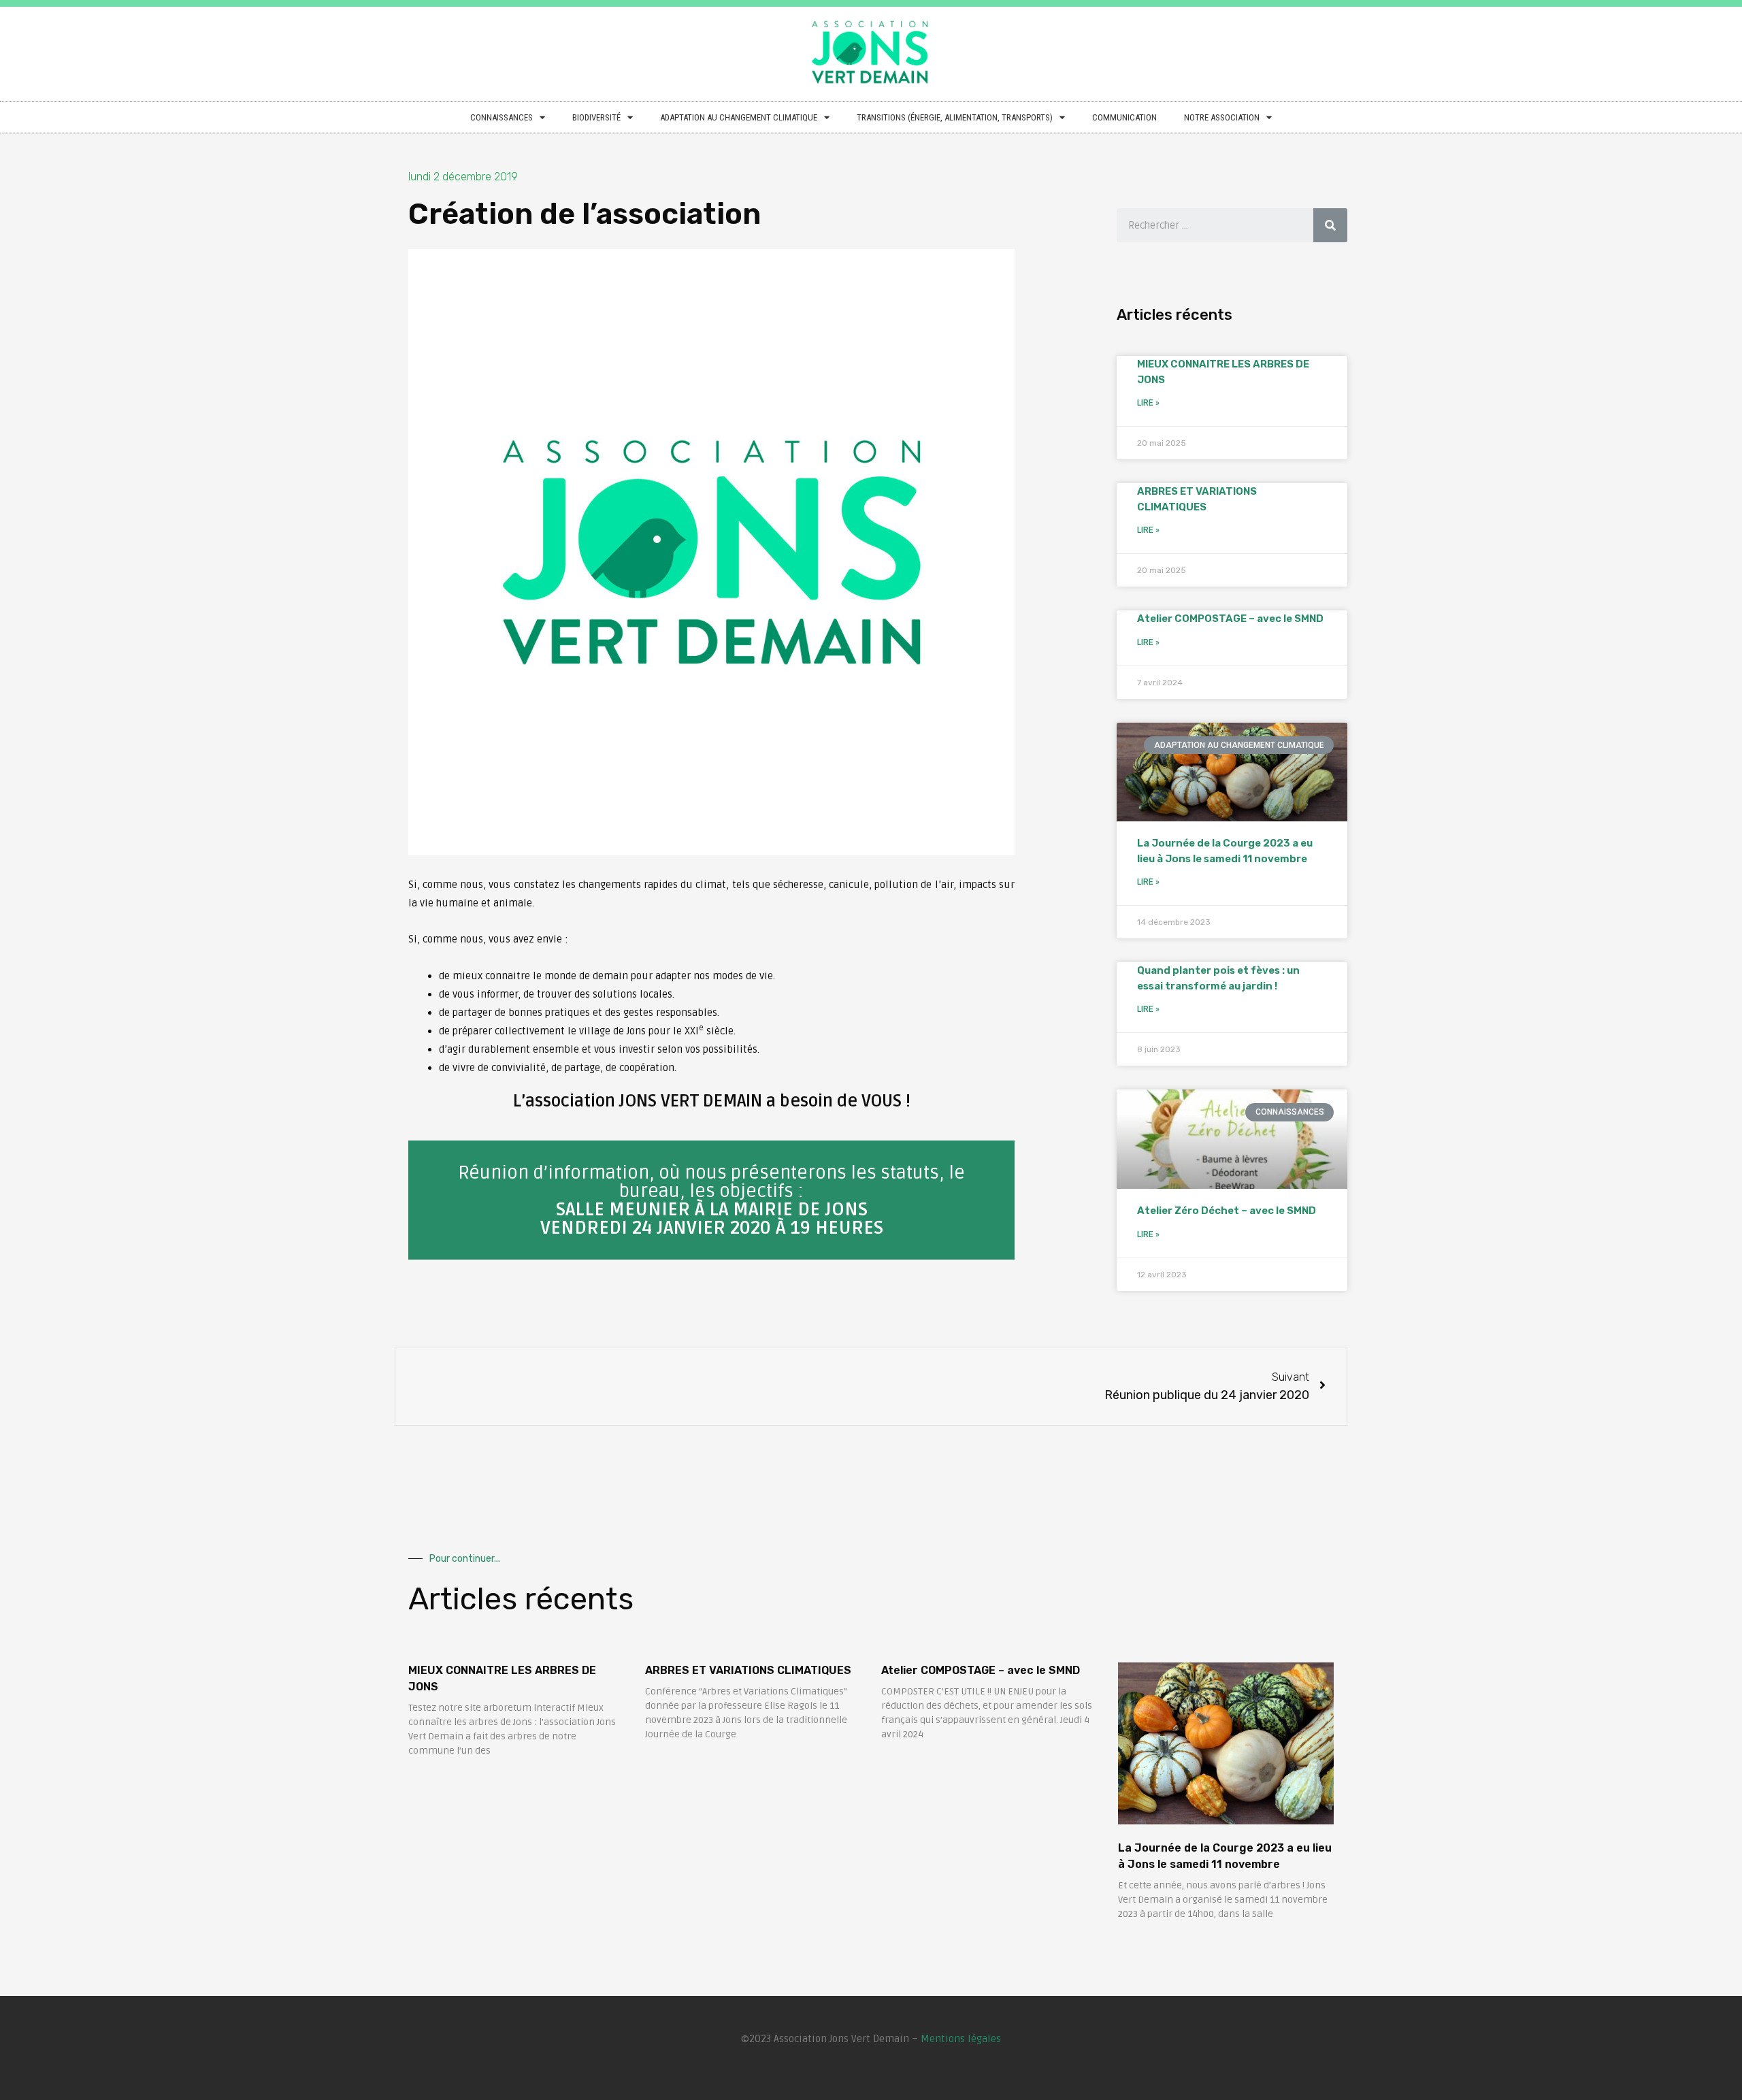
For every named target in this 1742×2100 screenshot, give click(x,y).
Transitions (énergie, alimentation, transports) (955, 117)
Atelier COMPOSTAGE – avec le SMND (1230, 619)
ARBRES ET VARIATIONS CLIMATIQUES (748, 1670)
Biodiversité (596, 117)
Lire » (1148, 403)
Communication (1124, 117)
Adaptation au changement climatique (739, 117)
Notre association (1222, 117)
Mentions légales (961, 2039)
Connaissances (502, 117)
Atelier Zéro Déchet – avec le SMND (1227, 1211)
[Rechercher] (1330, 225)
